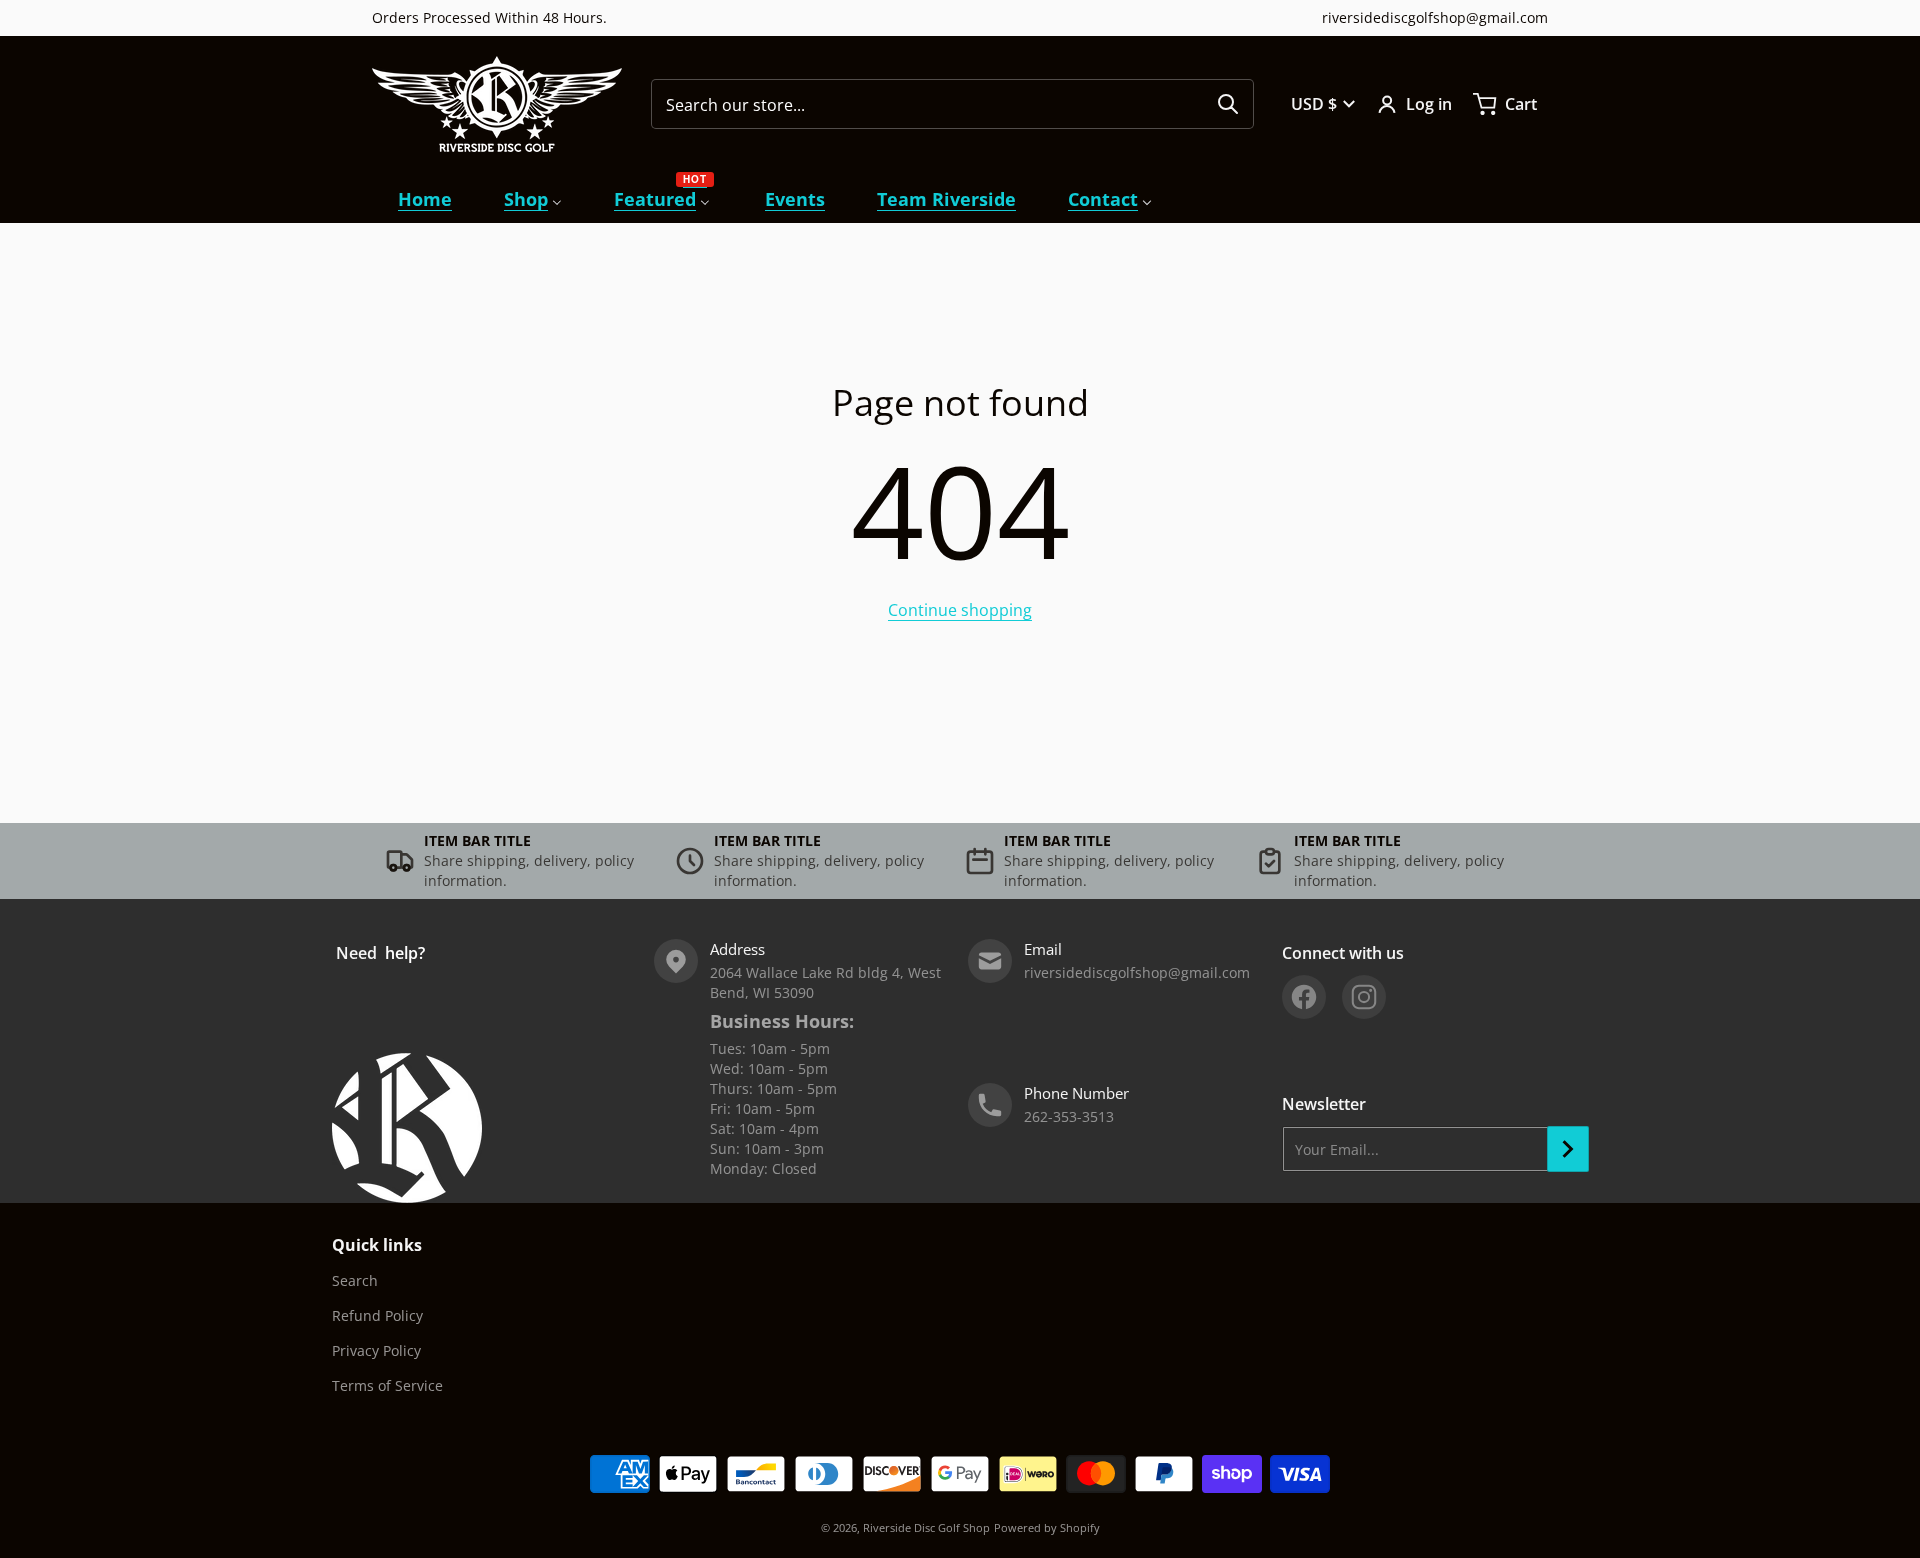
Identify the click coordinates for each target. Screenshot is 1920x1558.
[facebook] (1304, 997)
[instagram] (1364, 997)
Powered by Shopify (1047, 1527)
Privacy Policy (376, 1350)
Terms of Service (387, 1385)
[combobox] (952, 104)
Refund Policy (377, 1315)
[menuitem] (425, 199)
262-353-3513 (1069, 1116)
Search (355, 1280)
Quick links (377, 1245)
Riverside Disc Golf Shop (926, 1527)
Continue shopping (960, 610)
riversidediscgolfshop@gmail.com (1435, 17)
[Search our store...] (1228, 104)
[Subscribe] (1568, 1149)
